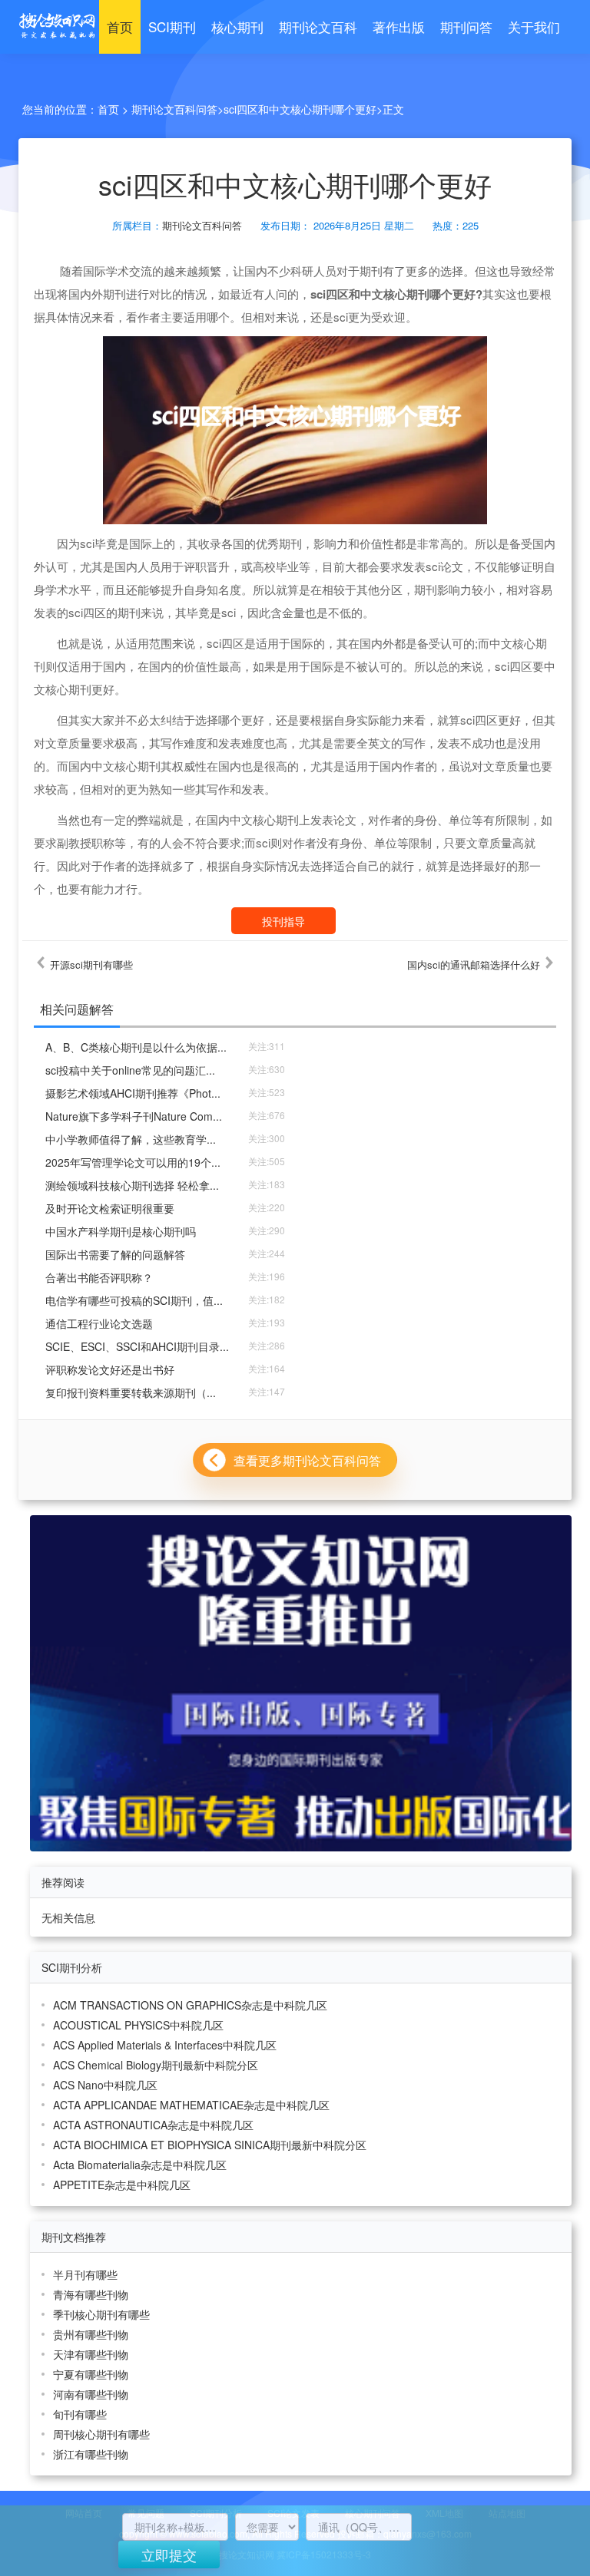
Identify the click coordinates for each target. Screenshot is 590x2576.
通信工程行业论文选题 (99, 1323)
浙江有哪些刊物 (91, 2454)
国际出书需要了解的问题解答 (115, 1254)
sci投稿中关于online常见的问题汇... (130, 1070)
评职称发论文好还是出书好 (110, 1369)
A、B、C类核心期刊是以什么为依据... (136, 1047)
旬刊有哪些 (80, 2414)
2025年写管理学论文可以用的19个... (133, 1162)
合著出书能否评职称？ (99, 1277)
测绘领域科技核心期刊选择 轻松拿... (132, 1185)
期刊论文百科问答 (174, 109)
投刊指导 (283, 921)
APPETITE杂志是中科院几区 (122, 2185)
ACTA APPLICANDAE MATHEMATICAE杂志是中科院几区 (191, 2105)
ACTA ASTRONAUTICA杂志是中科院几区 (153, 2125)
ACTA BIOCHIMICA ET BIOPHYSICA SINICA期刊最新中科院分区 (210, 2145)
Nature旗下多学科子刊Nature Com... (134, 1116)
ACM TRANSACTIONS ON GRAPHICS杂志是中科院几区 (190, 2005)
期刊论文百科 (318, 26)
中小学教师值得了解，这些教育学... (131, 1139)
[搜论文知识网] (53, 26)
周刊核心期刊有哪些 (101, 2434)
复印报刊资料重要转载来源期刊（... (131, 1392)
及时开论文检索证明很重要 (110, 1208)
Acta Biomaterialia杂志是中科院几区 (140, 2165)
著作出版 (399, 26)
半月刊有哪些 (85, 2274)
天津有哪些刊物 (91, 2354)
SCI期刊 (172, 26)
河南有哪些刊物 (91, 2394)
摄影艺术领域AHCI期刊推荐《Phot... (133, 1093)
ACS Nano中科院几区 (105, 2085)
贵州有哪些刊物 (91, 2334)
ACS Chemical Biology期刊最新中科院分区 (156, 2065)
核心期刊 (237, 26)
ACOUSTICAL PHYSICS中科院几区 (138, 2025)
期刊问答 (466, 26)
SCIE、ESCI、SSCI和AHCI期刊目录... (137, 1346)
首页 (120, 26)
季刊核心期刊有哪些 (101, 2314)
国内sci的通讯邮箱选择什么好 (474, 965)
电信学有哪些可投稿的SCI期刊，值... (134, 1300)
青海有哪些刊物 (91, 2294)
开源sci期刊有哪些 (91, 965)
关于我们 (534, 26)
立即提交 (169, 2555)
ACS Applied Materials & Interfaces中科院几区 (165, 2045)
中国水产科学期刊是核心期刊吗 (121, 1231)
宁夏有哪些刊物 (91, 2374)
